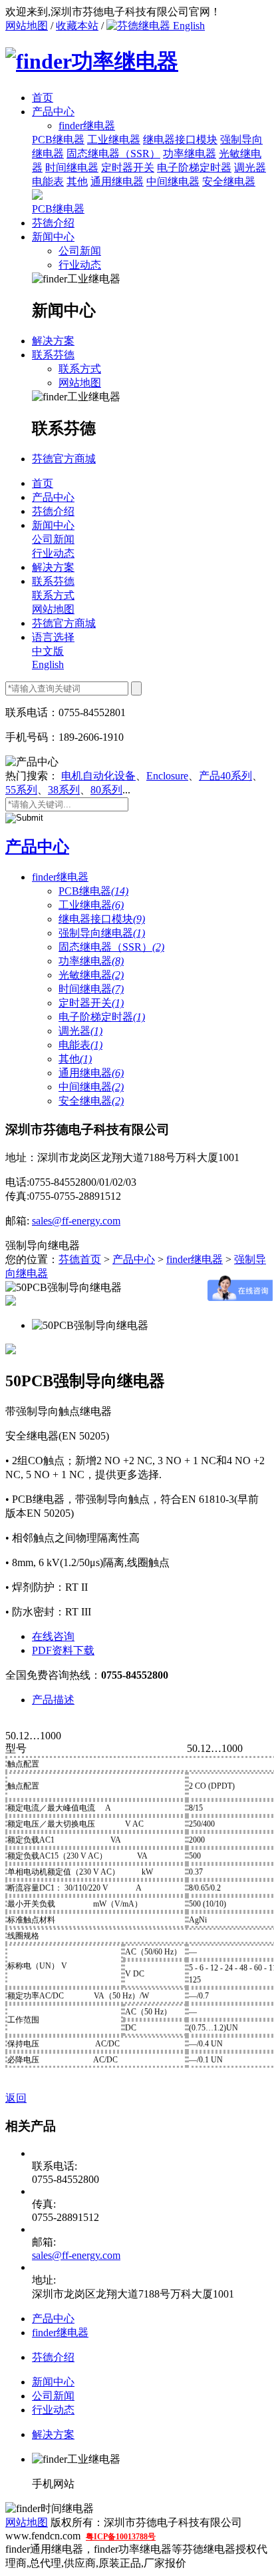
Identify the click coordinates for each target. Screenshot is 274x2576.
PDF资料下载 (63, 1650)
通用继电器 (117, 182)
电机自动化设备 (98, 776)
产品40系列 (225, 776)
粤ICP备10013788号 (121, 2537)
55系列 (21, 790)
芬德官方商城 (64, 459)
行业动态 (80, 265)
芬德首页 (80, 1259)
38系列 (64, 790)
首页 (43, 98)
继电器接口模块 (180, 140)
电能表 (48, 182)
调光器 (250, 168)
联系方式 (80, 369)
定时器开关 (128, 168)
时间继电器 (72, 168)
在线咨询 (53, 1636)
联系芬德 (53, 355)
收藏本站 (77, 26)
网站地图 (27, 26)
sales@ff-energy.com (76, 1221)
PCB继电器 (58, 140)
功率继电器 (190, 154)
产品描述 (53, 1700)
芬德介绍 (53, 223)
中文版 (48, 651)
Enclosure (167, 776)
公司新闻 (80, 251)
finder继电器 (60, 877)
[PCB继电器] (37, 196)
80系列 (106, 790)
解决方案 (53, 341)
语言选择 (53, 637)
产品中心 (53, 112)
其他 (77, 182)
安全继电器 (229, 182)
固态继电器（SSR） (113, 154)
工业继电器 (114, 140)
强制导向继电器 (102, 933)
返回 (16, 2098)
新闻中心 (53, 237)
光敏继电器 (91, 975)
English (188, 26)
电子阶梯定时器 (194, 168)
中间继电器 (173, 182)
